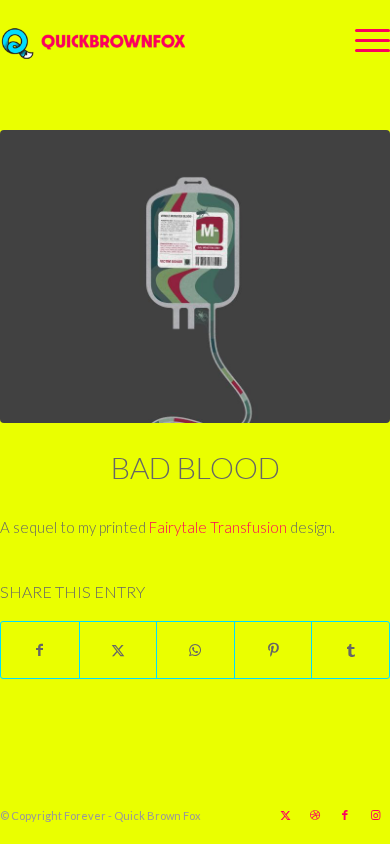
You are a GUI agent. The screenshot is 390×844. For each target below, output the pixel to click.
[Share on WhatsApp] (195, 650)
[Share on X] (118, 650)
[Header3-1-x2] (156, 40)
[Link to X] (285, 815)
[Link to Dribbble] (315, 815)
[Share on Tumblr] (350, 650)
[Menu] (362, 40)
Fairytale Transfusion (218, 527)
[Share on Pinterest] (273, 650)
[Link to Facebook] (345, 815)
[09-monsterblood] (195, 276)
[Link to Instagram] (375, 815)
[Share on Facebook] (40, 650)
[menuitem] (362, 40)
